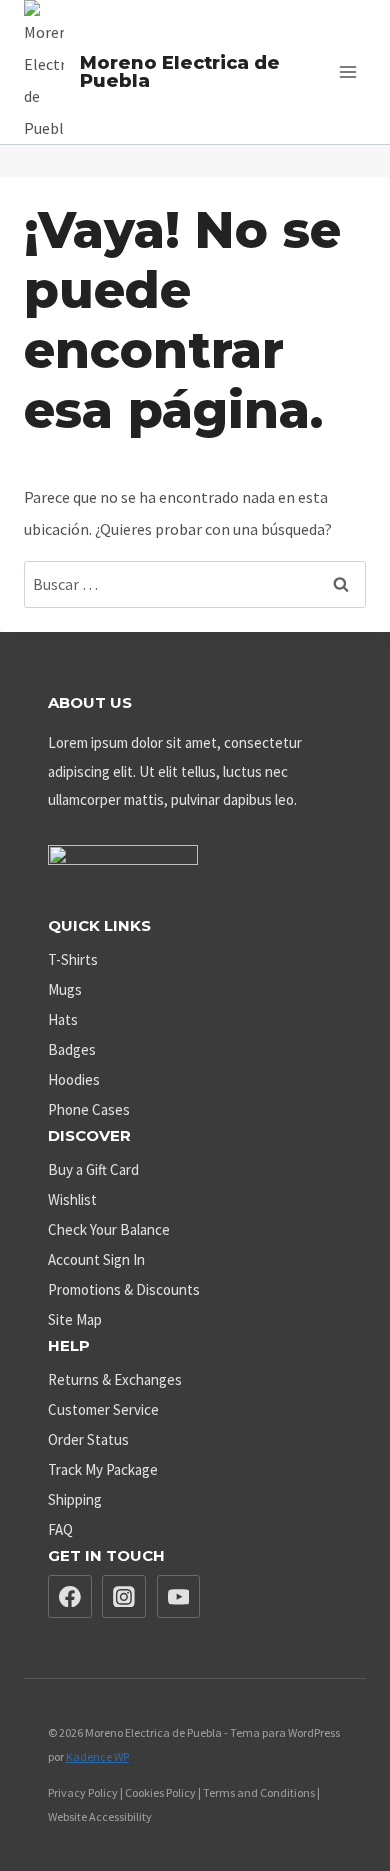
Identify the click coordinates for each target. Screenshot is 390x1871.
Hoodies (74, 1079)
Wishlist (72, 1199)
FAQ (60, 1529)
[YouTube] (179, 1597)
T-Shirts (73, 959)
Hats (63, 1019)
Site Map (75, 1319)
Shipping (75, 1499)
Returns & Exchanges (115, 1379)
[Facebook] (70, 1597)
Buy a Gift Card (93, 1169)
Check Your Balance (109, 1229)
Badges (72, 1049)
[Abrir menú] (347, 71)
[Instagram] (124, 1597)
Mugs (65, 989)
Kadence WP (97, 1756)
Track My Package (103, 1469)
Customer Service (103, 1409)
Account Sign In (96, 1259)
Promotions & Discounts (124, 1289)
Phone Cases (89, 1109)
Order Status (88, 1439)
